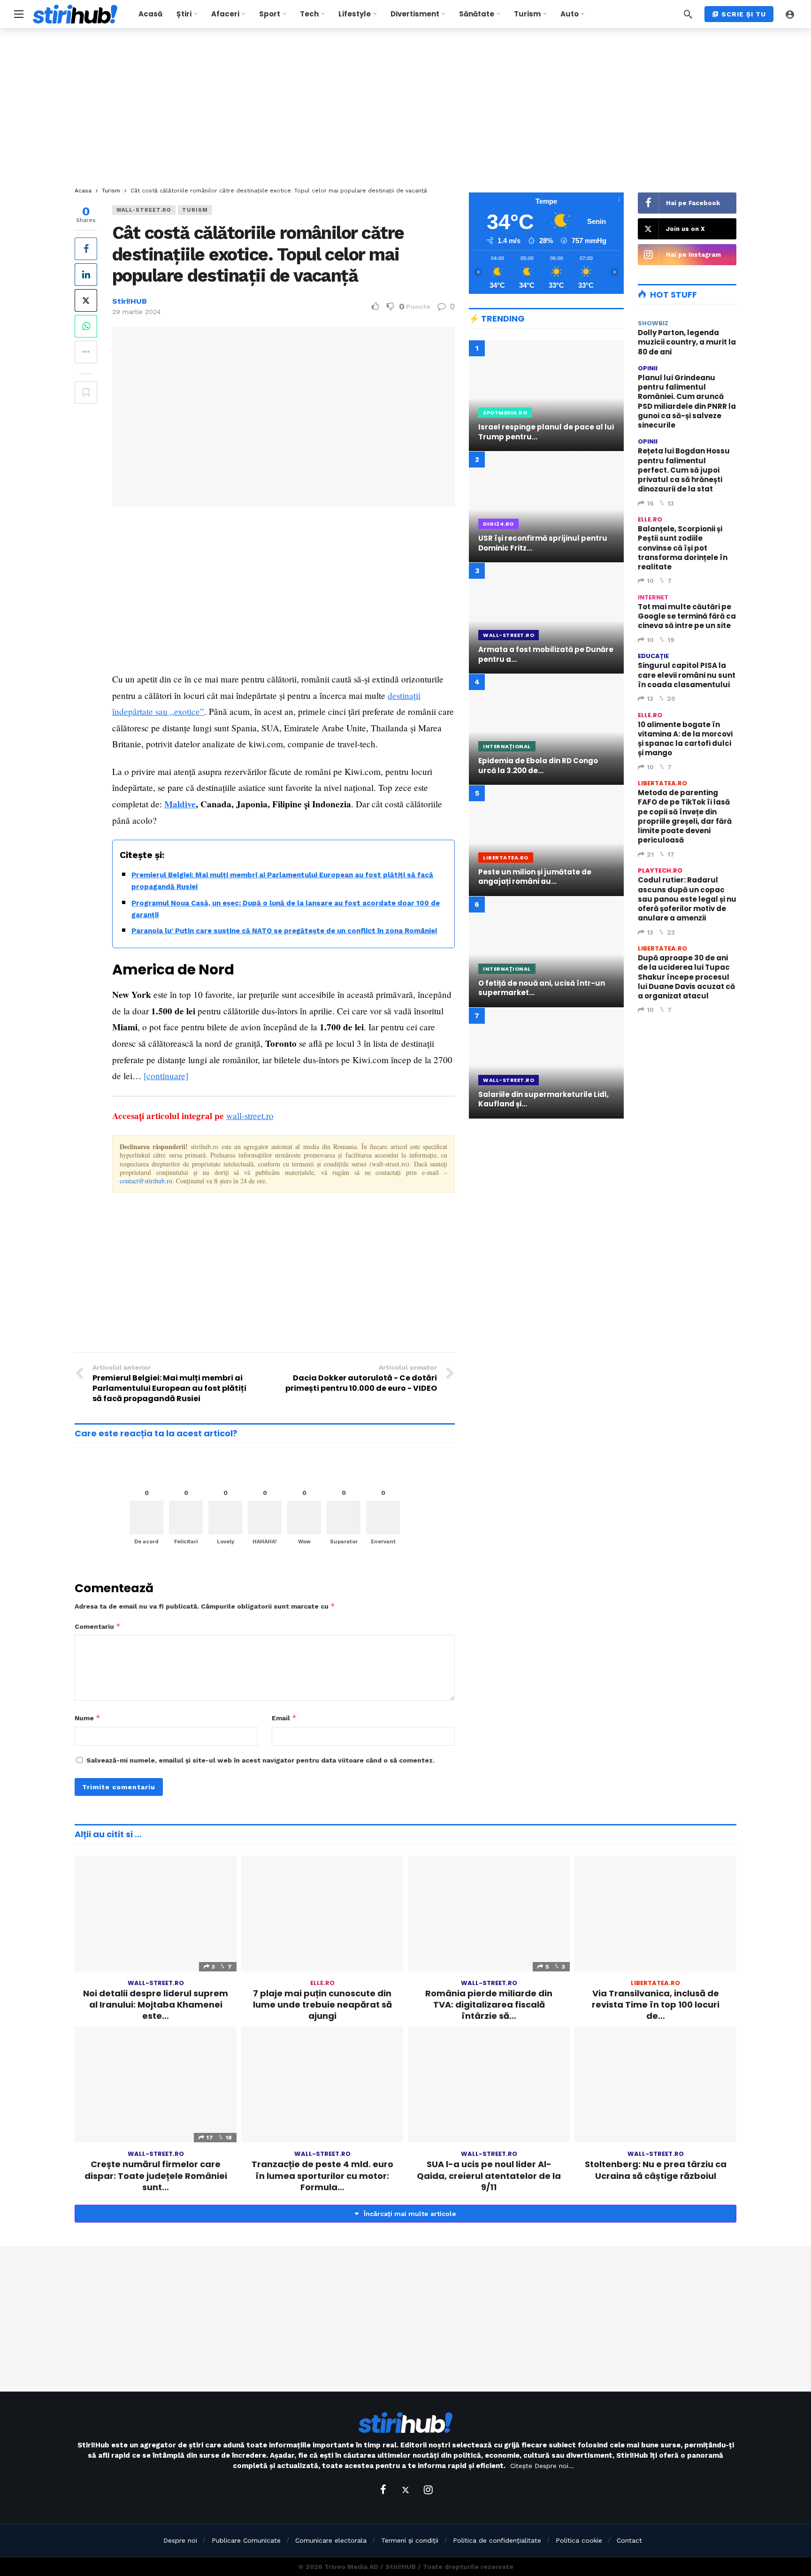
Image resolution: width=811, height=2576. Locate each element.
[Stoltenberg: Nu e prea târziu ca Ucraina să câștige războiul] (655, 2085)
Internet (653, 597)
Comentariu (98, 1626)
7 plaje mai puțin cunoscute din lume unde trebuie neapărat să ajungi (322, 2005)
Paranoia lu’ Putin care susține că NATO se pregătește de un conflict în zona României (284, 931)
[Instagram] (428, 2490)
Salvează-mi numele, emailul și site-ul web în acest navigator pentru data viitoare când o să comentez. (260, 1760)
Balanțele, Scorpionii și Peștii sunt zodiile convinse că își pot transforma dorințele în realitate (683, 548)
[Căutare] (688, 14)
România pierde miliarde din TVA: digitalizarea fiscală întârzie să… (489, 2005)
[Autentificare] (790, 14)
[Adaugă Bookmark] (86, 392)
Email (284, 1718)
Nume (88, 1718)
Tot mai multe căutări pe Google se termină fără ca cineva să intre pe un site (687, 616)
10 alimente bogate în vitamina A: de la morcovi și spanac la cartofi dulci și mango (685, 739)
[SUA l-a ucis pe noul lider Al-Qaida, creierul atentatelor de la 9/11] (489, 2085)
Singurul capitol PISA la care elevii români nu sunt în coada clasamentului (687, 675)
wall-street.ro (144, 210)
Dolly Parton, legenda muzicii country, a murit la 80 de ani (687, 342)
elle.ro (650, 519)
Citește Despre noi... (542, 2466)
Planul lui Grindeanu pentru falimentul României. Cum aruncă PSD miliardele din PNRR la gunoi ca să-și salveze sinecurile (687, 401)
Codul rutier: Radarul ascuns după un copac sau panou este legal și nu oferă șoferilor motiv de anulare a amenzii (687, 899)
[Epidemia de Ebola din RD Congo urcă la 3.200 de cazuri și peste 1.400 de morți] (546, 729)
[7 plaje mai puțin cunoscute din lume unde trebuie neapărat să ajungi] (322, 1913)
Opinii (648, 368)
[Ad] (546, 1208)
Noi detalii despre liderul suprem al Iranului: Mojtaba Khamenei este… (156, 2005)
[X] (405, 2490)
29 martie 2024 (136, 312)
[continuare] (166, 1076)
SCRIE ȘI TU (744, 14)
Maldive (180, 804)
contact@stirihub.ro (146, 1181)
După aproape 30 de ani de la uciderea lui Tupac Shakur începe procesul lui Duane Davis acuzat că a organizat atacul (686, 977)
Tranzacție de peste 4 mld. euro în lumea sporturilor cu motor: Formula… (322, 2176)
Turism (195, 210)
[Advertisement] (405, 108)
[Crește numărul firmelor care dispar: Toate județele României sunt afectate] (156, 2085)
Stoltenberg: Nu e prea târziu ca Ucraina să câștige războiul (656, 2170)
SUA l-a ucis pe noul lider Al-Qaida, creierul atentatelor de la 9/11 (489, 2176)
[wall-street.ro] (442, 215)
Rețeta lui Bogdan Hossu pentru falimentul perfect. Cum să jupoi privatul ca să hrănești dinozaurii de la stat (684, 470)
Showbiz (653, 323)
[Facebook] (383, 2490)
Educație (653, 656)
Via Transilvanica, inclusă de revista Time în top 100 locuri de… (656, 2005)
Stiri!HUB (130, 301)
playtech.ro (660, 870)
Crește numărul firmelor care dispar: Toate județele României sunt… (156, 2176)
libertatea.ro (662, 783)
